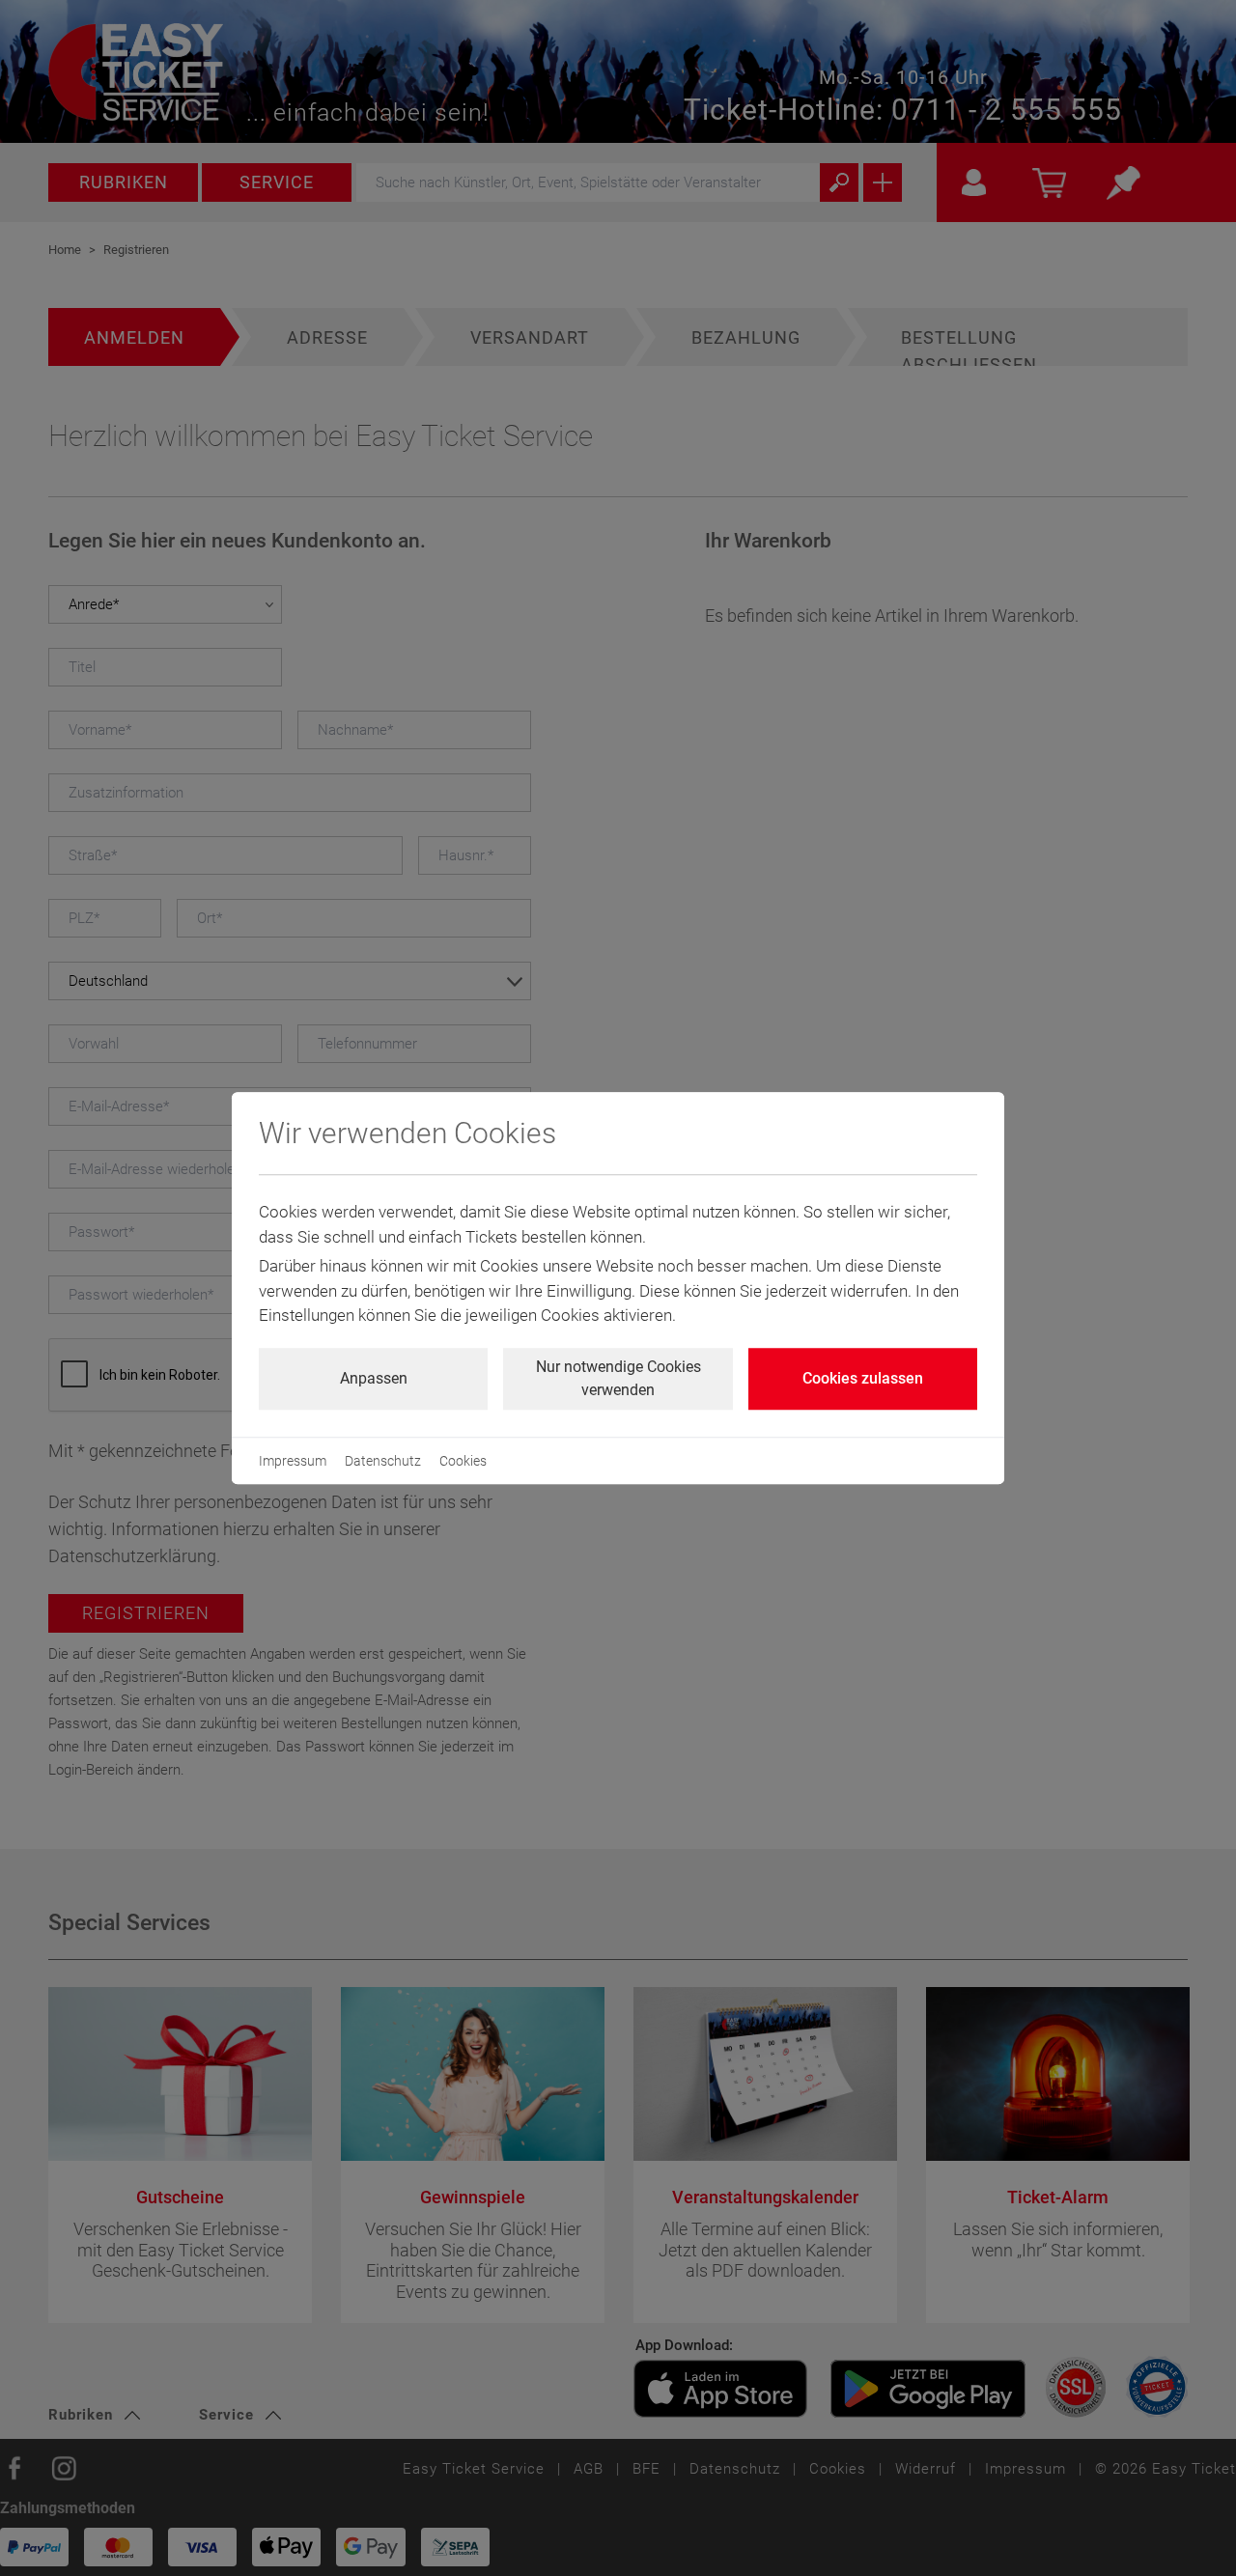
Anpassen (374, 1378)
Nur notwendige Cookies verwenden (618, 1378)
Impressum (293, 1461)
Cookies (463, 1461)
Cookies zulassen (863, 1378)
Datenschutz (383, 1461)
